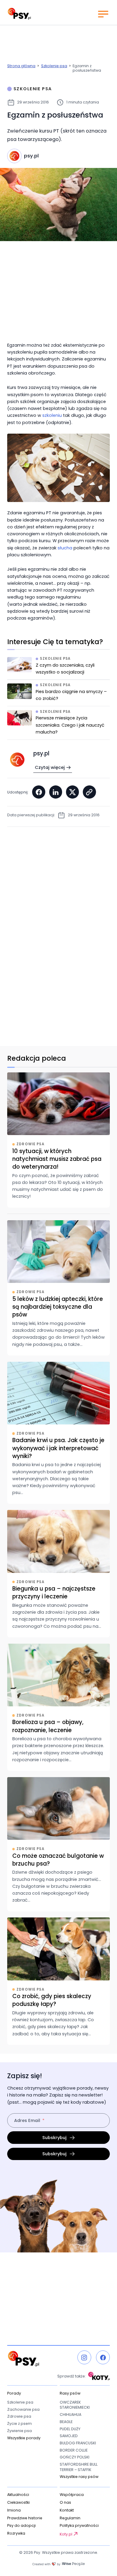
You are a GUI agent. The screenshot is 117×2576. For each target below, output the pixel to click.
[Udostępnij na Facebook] (39, 792)
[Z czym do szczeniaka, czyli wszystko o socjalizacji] (58, 668)
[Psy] (19, 14)
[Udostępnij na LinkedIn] (56, 792)
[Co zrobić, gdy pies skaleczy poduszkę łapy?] (58, 1981)
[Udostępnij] (89, 792)
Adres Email (27, 2120)
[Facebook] (103, 2357)
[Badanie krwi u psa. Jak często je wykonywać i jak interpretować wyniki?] (58, 1433)
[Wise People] (58, 2564)
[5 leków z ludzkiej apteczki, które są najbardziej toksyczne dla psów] (58, 1288)
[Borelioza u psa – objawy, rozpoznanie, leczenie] (58, 1707)
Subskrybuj (54, 2138)
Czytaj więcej (50, 767)
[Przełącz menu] (103, 14)
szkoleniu (52, 415)
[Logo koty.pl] (99, 2376)
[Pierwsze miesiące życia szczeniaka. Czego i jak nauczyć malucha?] (58, 725)
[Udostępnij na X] (73, 792)
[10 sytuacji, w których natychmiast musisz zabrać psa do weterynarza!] (58, 1140)
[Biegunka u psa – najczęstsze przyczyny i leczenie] (58, 1573)
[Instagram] (84, 2357)
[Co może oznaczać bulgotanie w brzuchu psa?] (58, 1844)
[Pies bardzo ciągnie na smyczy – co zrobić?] (58, 695)
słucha (65, 548)
